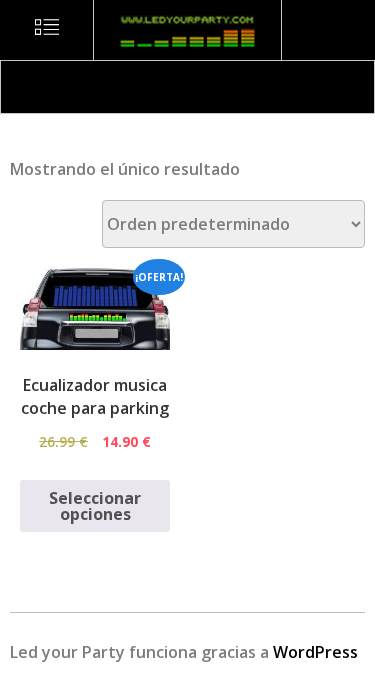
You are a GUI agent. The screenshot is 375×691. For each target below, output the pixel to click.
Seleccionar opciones (95, 506)
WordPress (315, 652)
